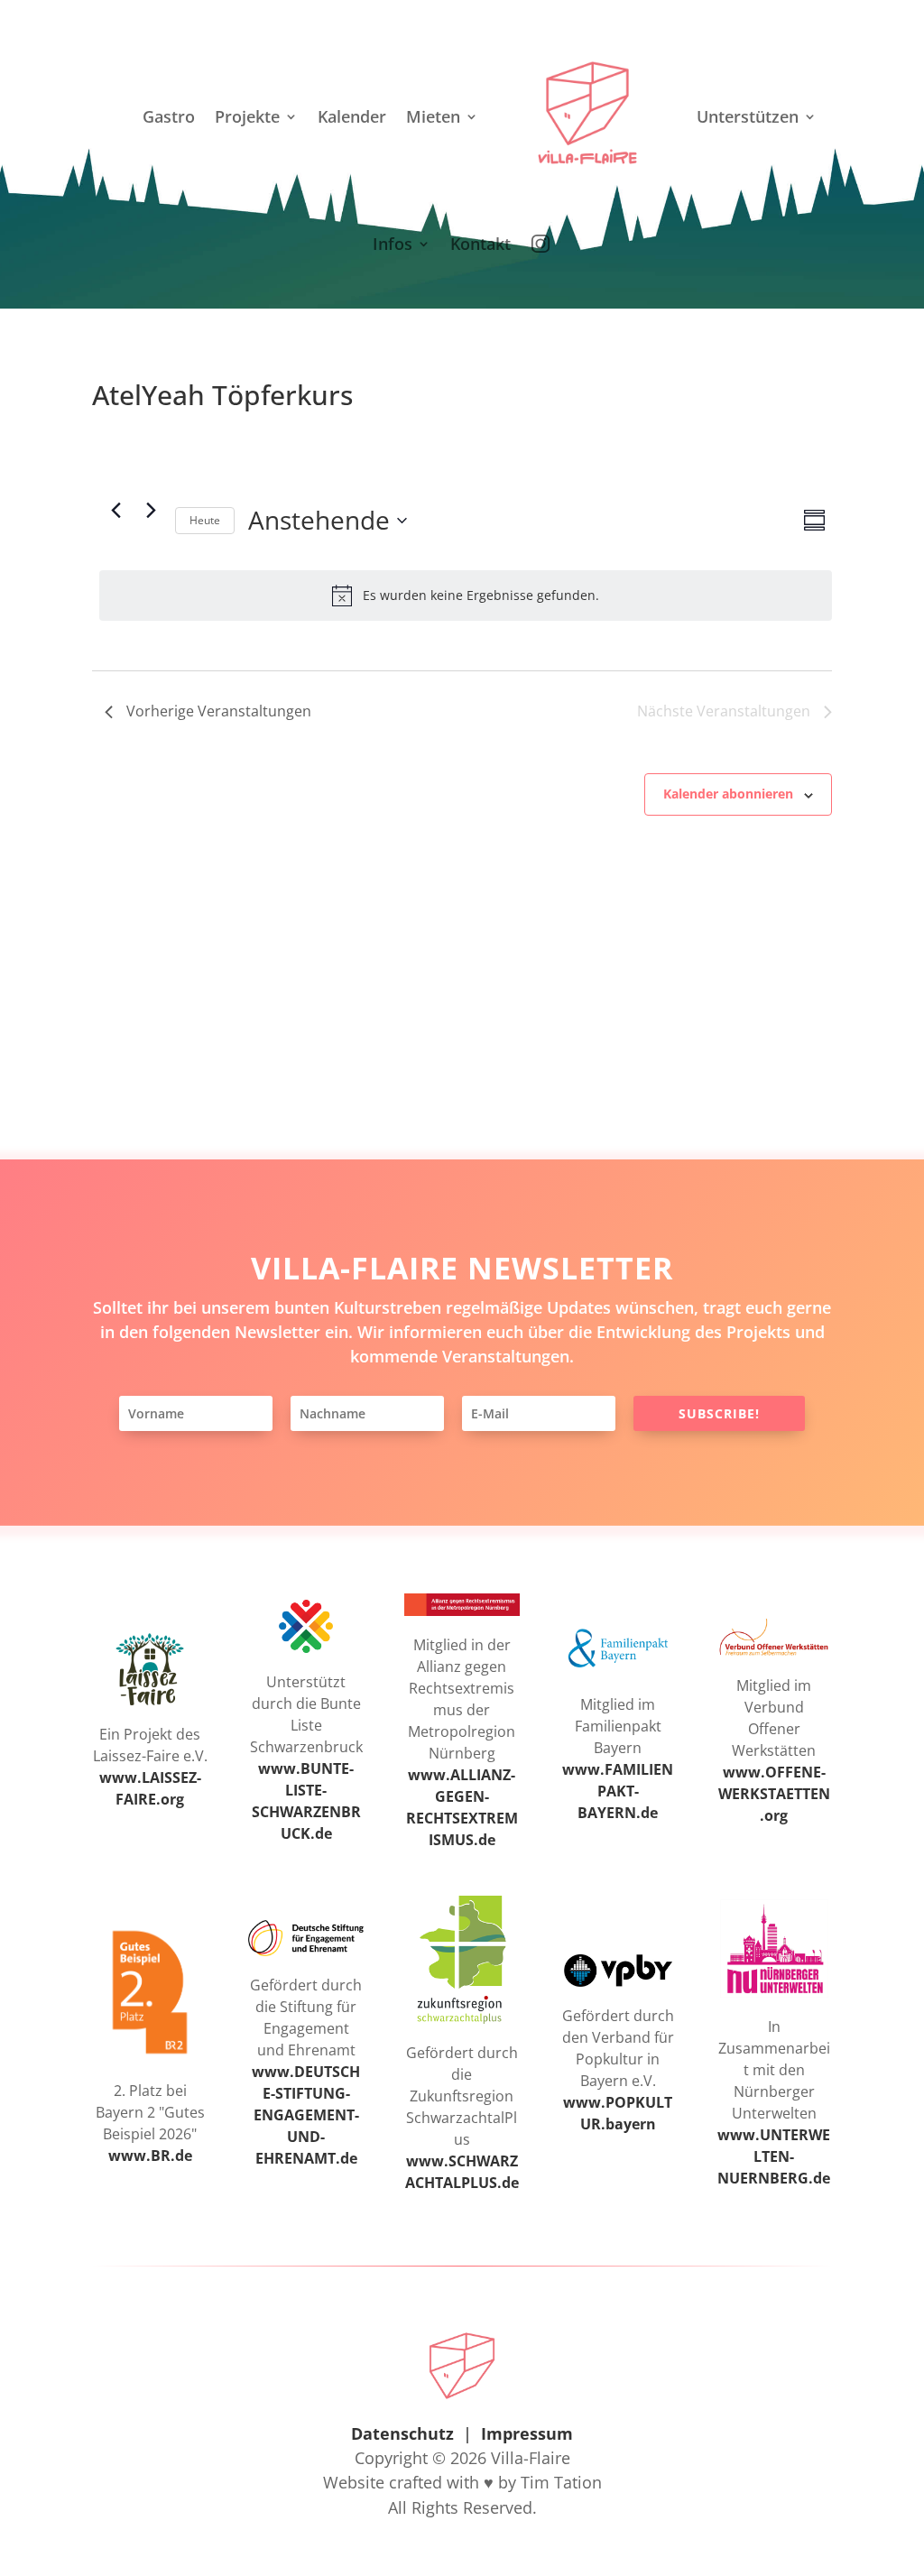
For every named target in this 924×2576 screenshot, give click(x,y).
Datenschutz (402, 2433)
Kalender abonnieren (728, 794)
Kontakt (480, 244)
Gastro (169, 116)
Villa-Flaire (531, 2458)
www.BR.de (150, 2156)
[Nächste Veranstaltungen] (151, 510)
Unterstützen (748, 116)
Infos (393, 244)
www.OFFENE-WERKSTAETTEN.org (774, 1794)
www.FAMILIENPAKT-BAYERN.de (618, 1791)
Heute (205, 520)
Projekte (247, 116)
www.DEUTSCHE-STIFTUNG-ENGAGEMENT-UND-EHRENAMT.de (306, 2115)
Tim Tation (561, 2482)
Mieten (433, 116)
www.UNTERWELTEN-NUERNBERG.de (774, 2156)
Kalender (352, 116)
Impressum (527, 2433)
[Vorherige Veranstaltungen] (115, 510)
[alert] (465, 596)
